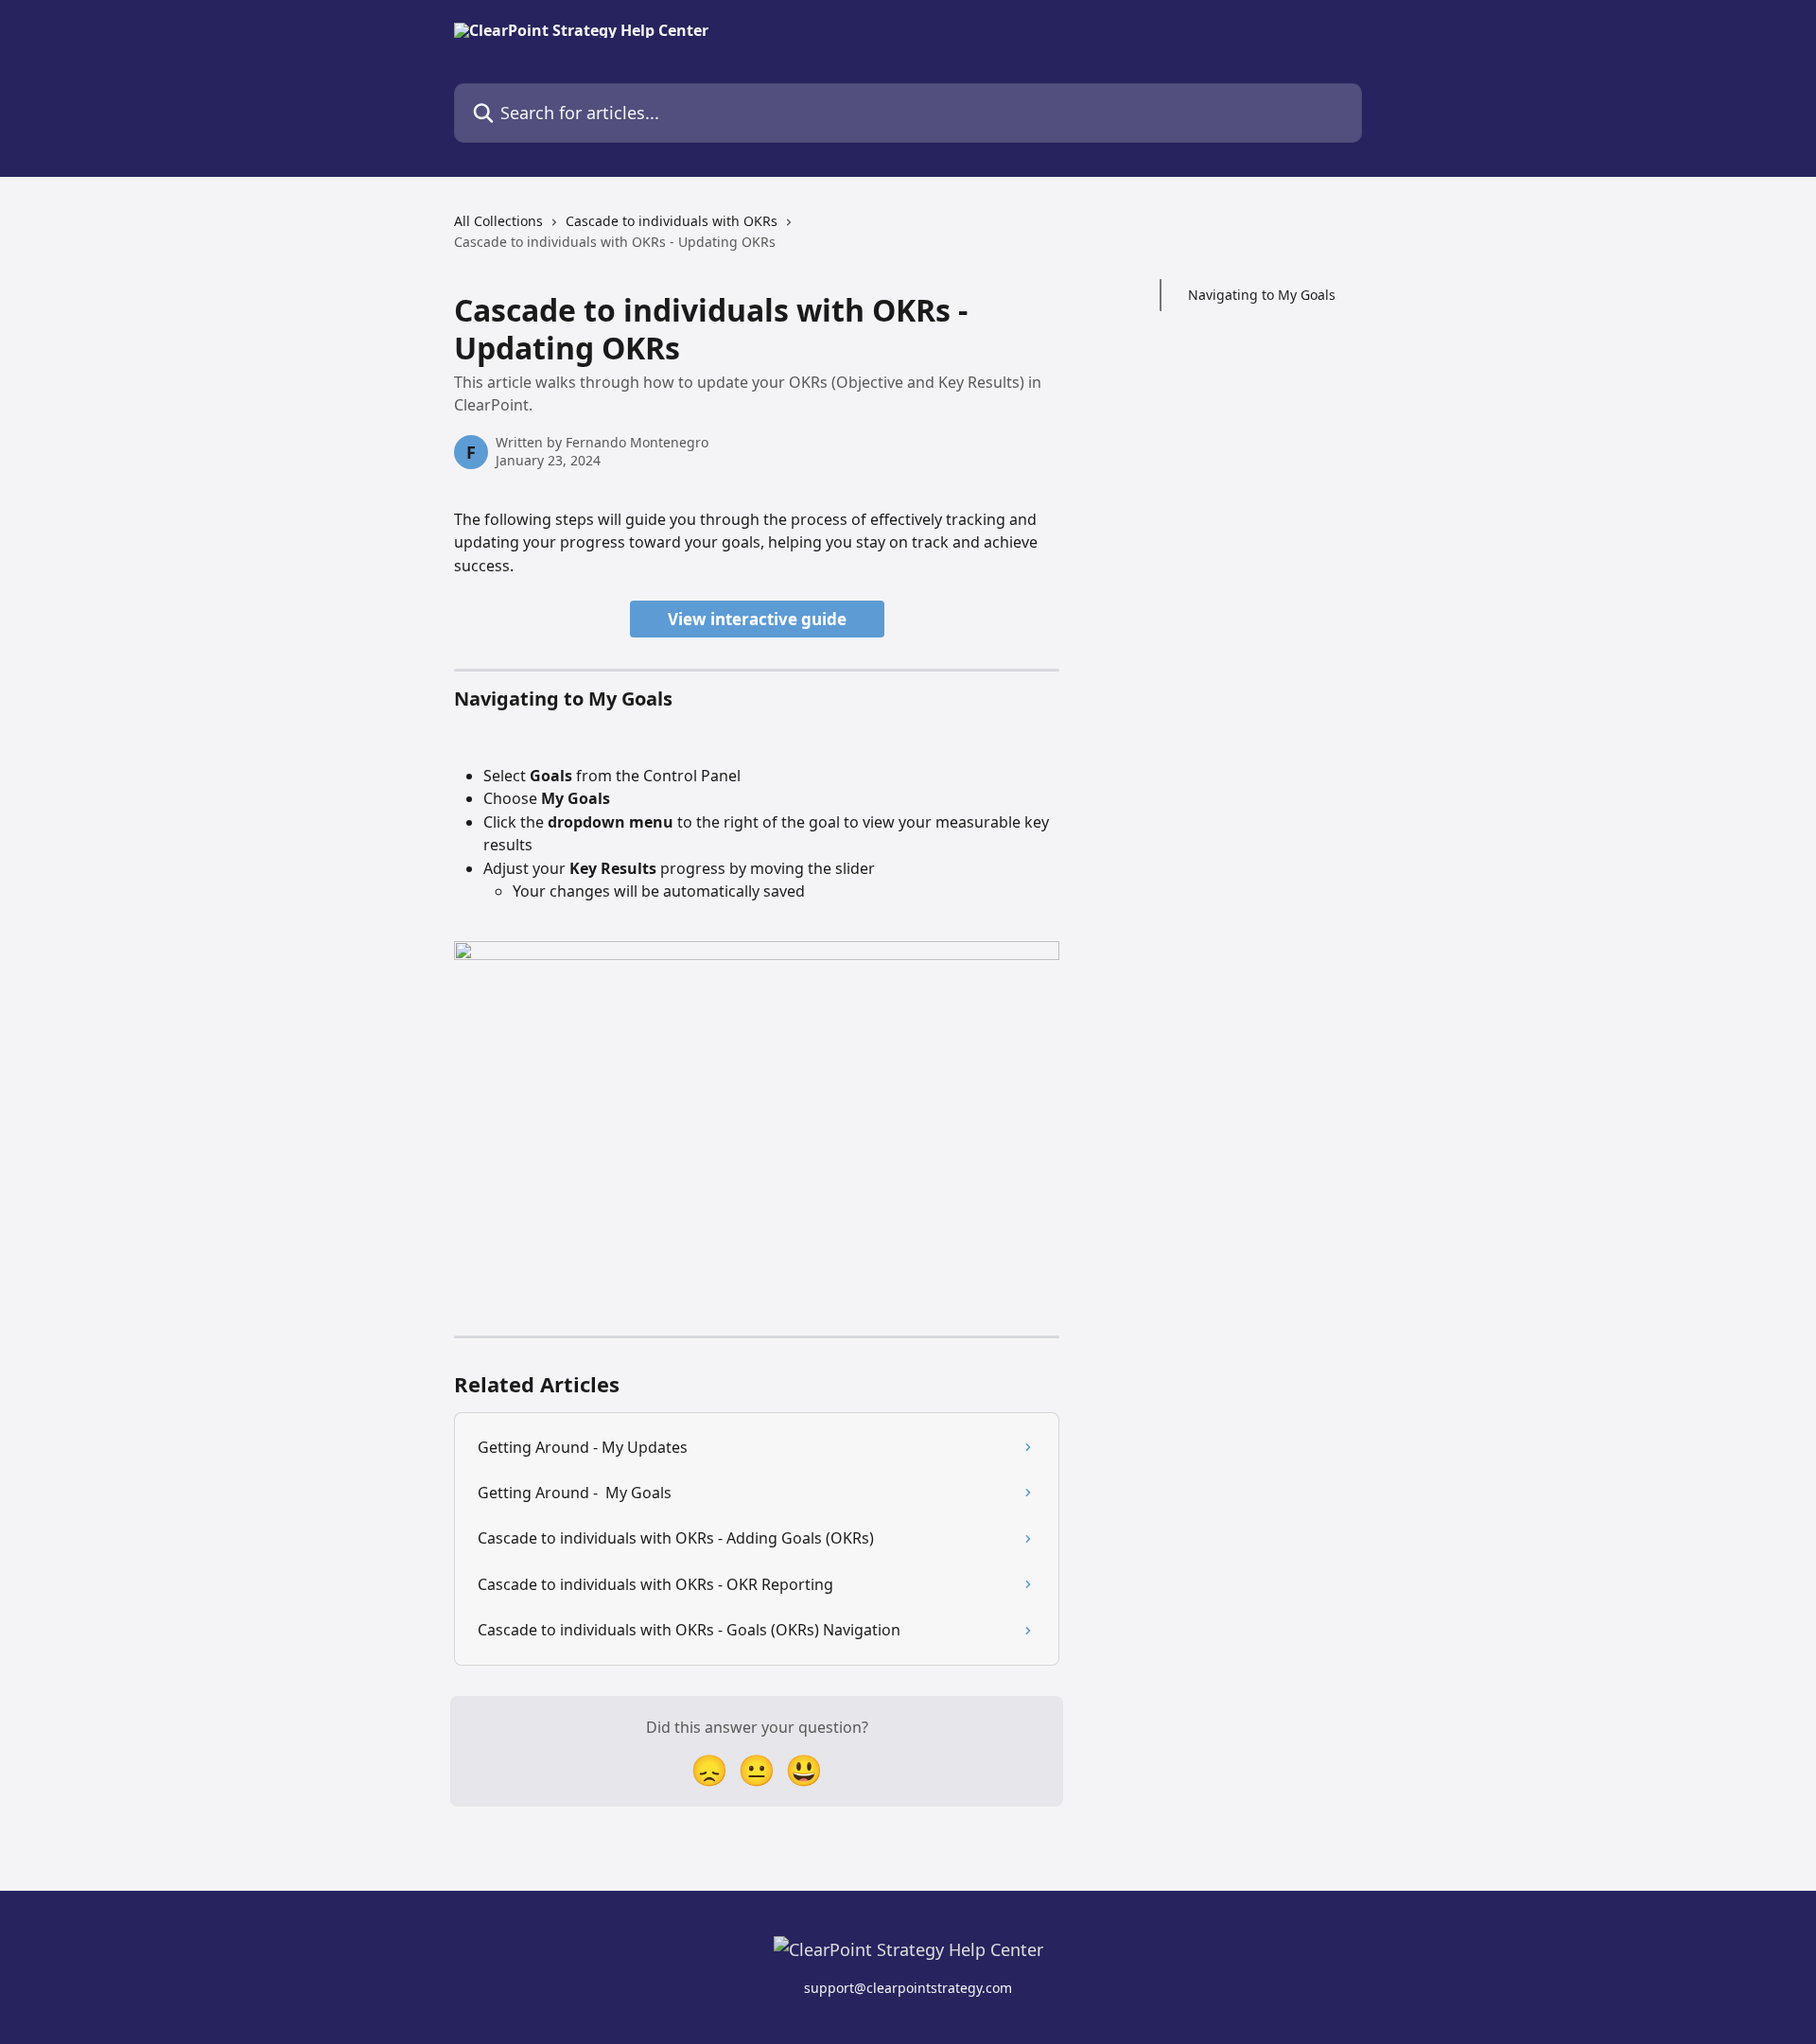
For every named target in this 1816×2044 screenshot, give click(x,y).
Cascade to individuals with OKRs (672, 221)
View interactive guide (757, 619)
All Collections (498, 221)
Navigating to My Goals (1262, 295)
